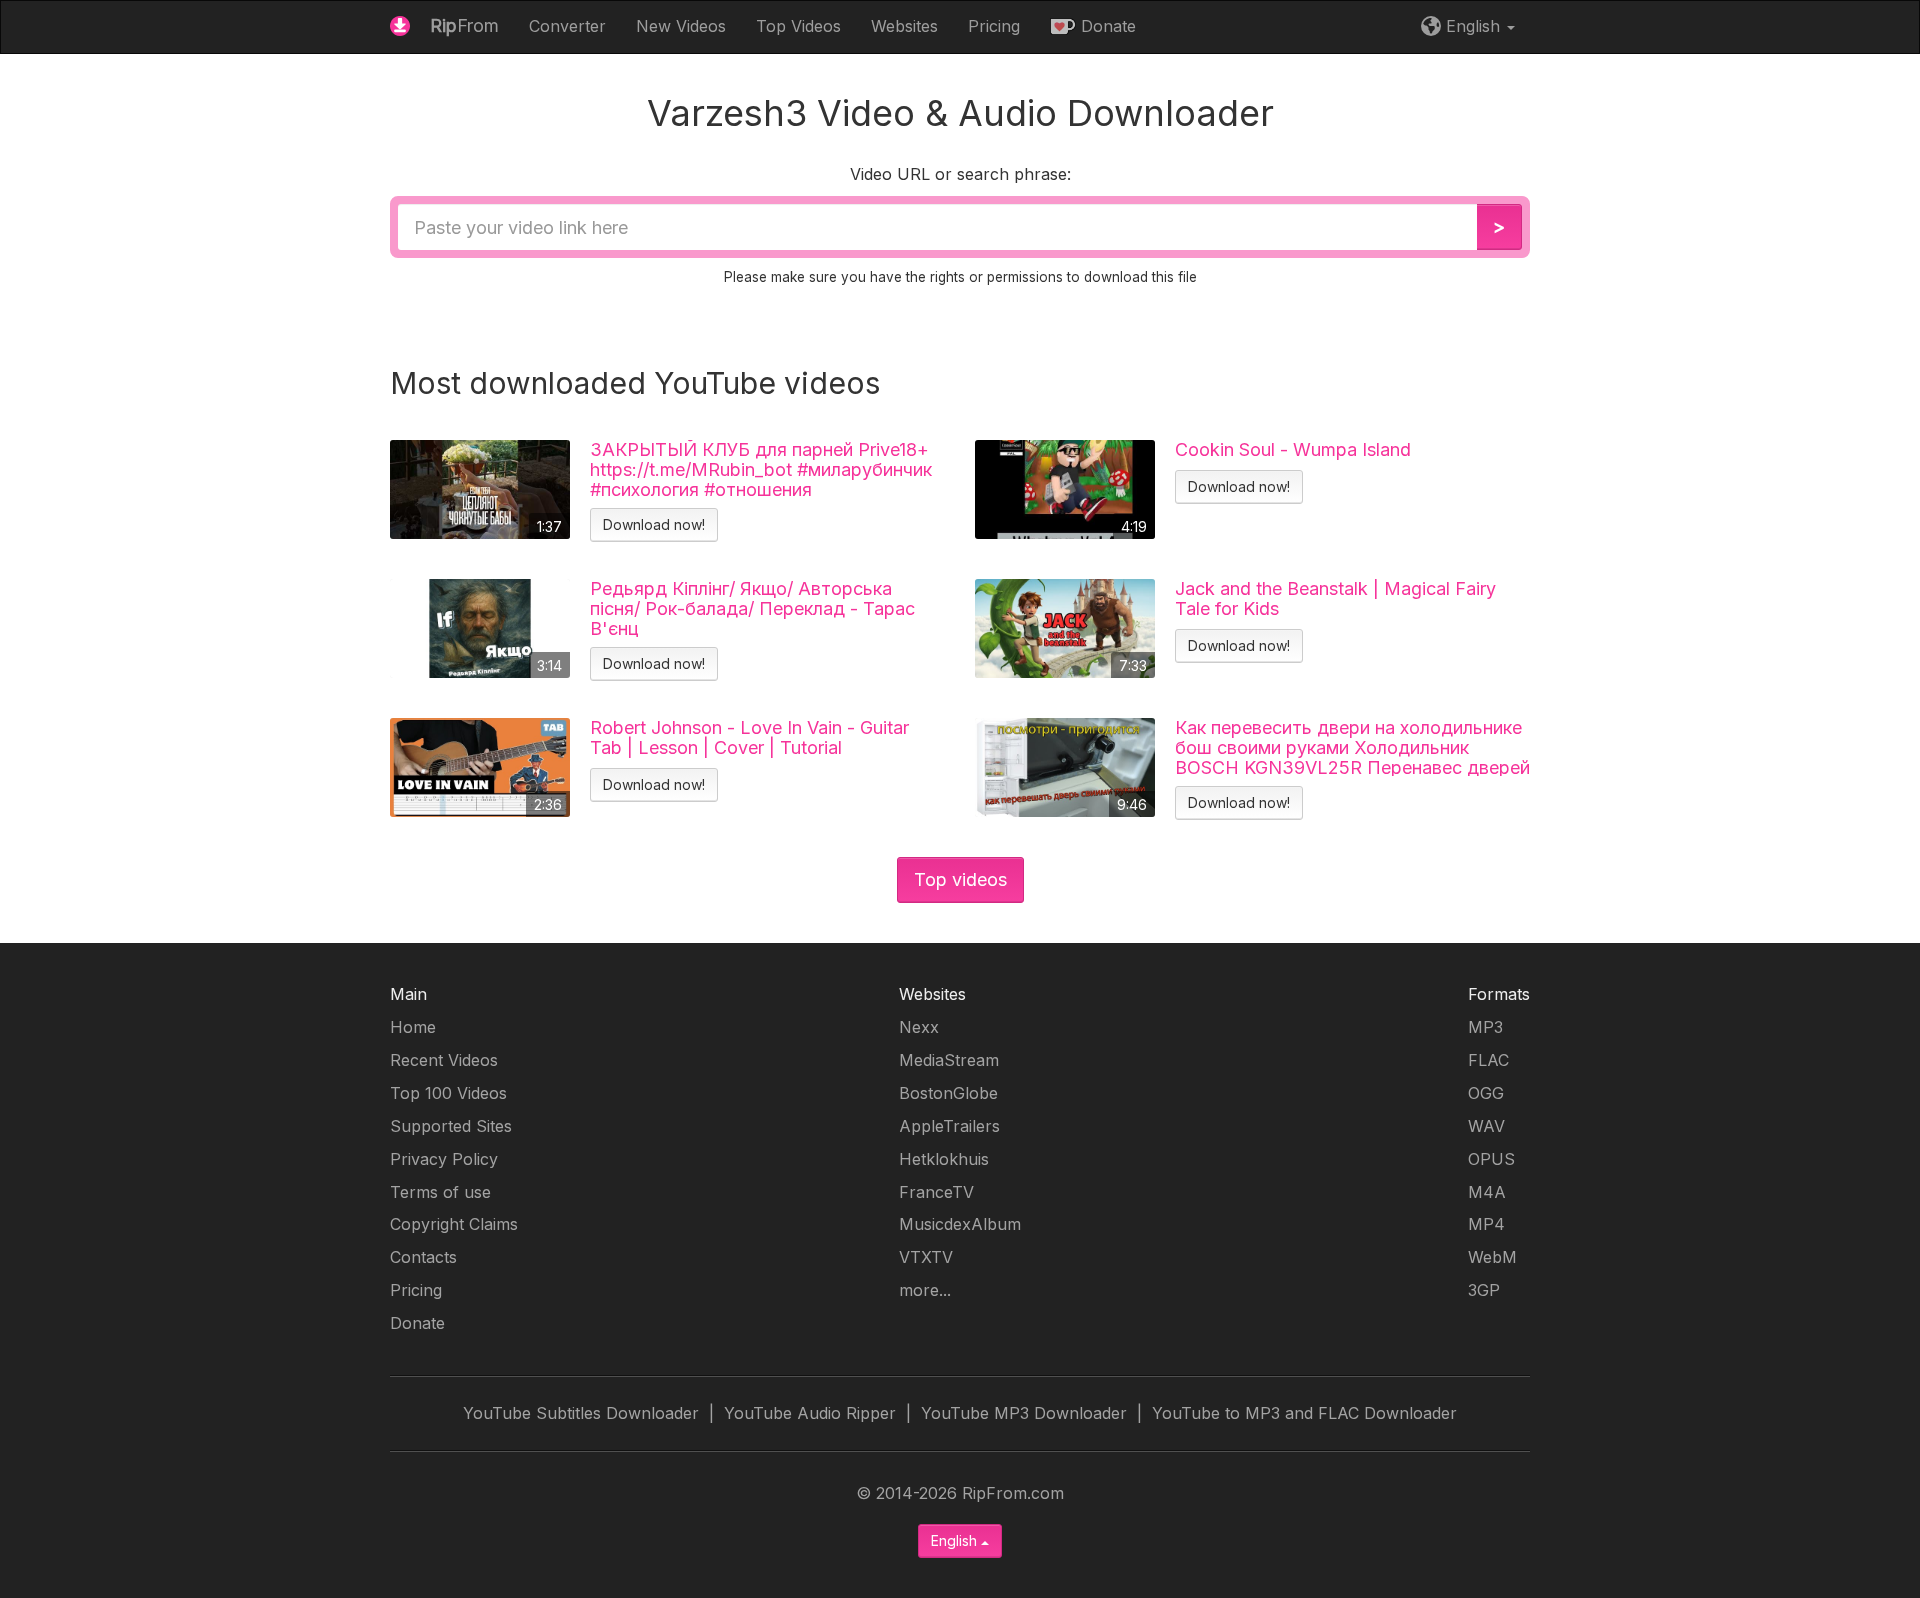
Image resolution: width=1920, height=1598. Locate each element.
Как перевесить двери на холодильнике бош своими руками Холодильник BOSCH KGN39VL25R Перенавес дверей (1352, 747)
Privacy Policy (444, 1159)
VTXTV (926, 1257)
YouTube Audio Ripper (810, 1413)
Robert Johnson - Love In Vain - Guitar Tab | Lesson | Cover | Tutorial (749, 738)
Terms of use (440, 1192)
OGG (1486, 1093)
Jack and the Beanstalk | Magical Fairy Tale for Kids (1335, 599)
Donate (1106, 26)
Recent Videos (444, 1060)
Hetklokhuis (944, 1159)
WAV (1486, 1126)
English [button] (1473, 26)
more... (925, 1290)
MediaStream (949, 1060)
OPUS (1491, 1159)
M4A (1487, 1192)
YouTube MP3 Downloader (1024, 1413)
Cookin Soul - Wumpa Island (1293, 450)
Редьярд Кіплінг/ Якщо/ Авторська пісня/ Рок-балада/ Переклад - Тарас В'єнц (752, 608)
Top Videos (798, 26)
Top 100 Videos (448, 1093)
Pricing (994, 26)
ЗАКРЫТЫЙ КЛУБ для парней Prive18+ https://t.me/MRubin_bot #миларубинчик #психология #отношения (761, 469)
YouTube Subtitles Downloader (581, 1413)
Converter (567, 26)
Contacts (423, 1257)
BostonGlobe (948, 1093)
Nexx (919, 1027)
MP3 (1485, 1027)
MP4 (1486, 1224)
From (464, 25)
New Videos (681, 26)
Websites (904, 26)
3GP (1484, 1290)
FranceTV (936, 1192)
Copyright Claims (454, 1224)
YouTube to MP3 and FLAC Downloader (1304, 1413)
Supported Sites (451, 1126)
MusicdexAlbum (960, 1224)
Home (413, 1027)
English (956, 1540)
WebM (1492, 1257)
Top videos (960, 879)
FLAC (1488, 1060)
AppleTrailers (949, 1126)
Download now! (654, 524)
